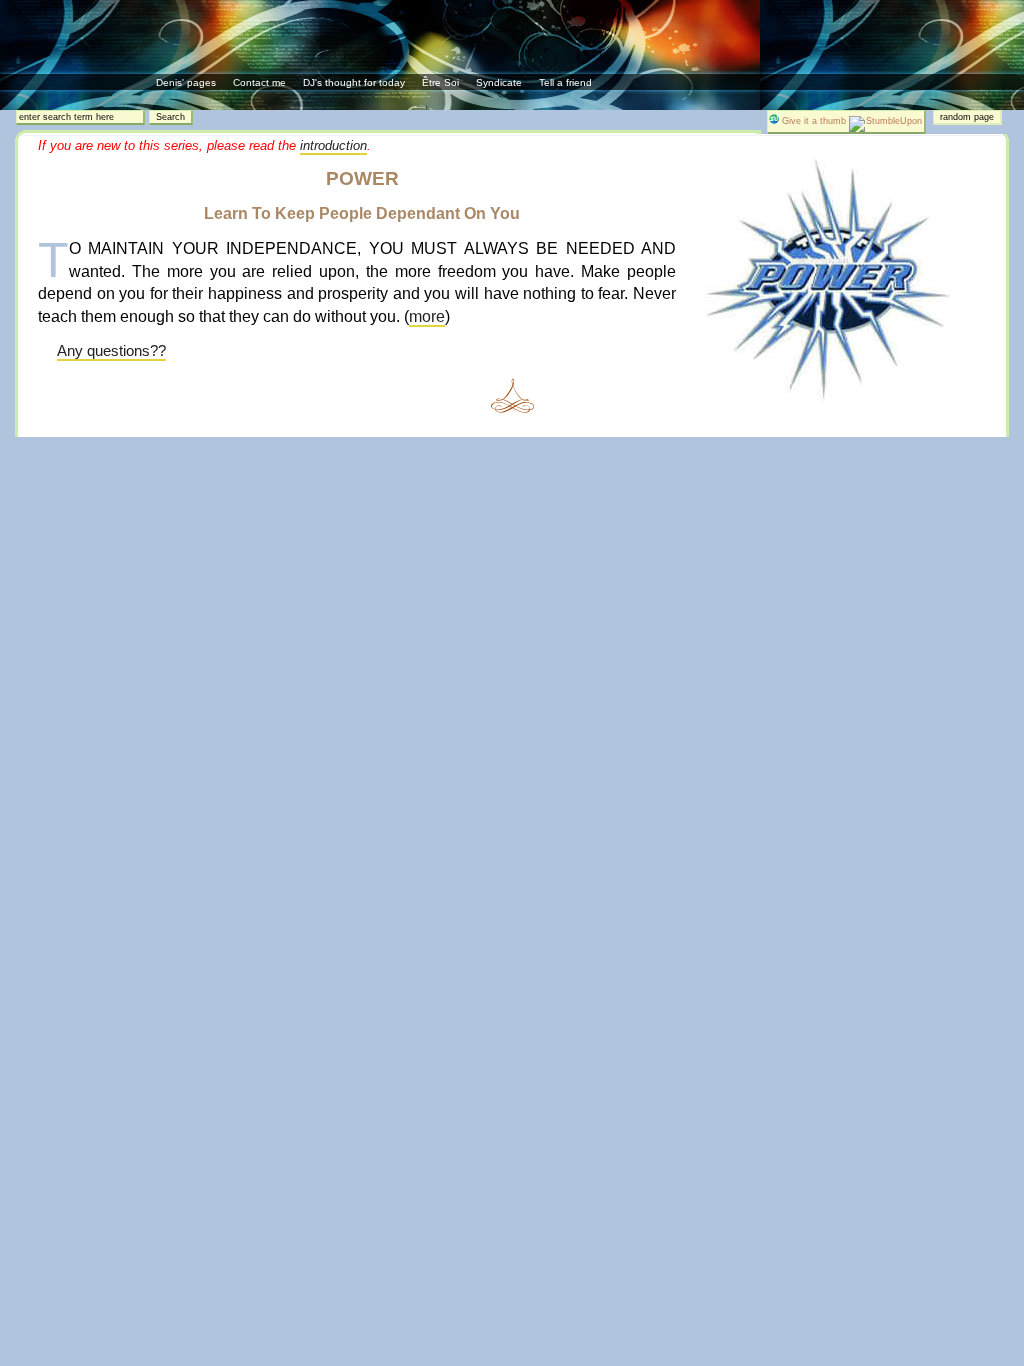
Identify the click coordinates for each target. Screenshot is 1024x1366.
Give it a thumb (814, 121)
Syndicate (499, 82)
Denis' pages (186, 82)
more (427, 316)
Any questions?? (111, 351)
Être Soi (440, 82)
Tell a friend (565, 82)
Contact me (259, 82)
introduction (333, 145)
